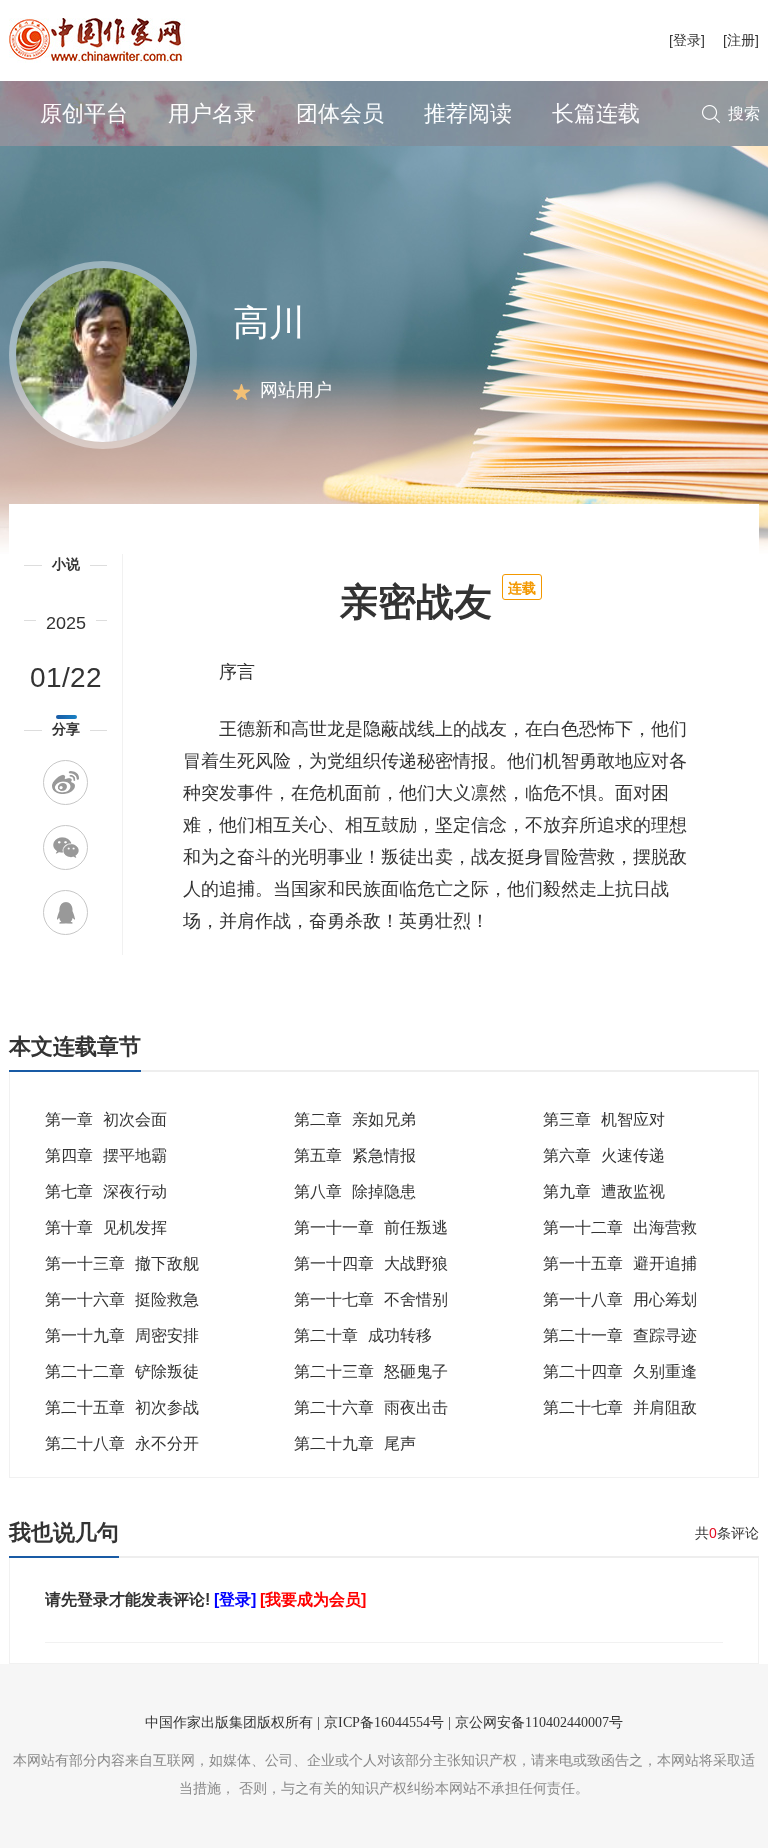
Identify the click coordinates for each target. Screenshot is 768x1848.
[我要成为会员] (313, 1599)
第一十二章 (620, 1227)
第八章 (355, 1191)
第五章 (355, 1155)
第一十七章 (371, 1299)
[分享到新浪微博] (65, 782)
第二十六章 (371, 1407)
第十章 (106, 1227)
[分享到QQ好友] (65, 912)
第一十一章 (371, 1227)
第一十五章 (620, 1263)
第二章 (355, 1119)
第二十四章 (620, 1371)
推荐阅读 (468, 113)
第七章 (106, 1191)
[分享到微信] (65, 847)
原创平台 (84, 113)
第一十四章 (371, 1263)
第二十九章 (355, 1443)
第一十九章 (122, 1335)
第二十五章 (122, 1407)
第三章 (604, 1119)
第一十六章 (122, 1299)
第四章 (106, 1155)
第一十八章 (620, 1299)
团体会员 (340, 113)
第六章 (604, 1155)
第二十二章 (122, 1371)
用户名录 (212, 113)
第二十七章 (620, 1407)
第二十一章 (620, 1335)
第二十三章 (371, 1371)
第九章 (604, 1191)
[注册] (741, 40)
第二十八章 (122, 1443)
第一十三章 (122, 1263)
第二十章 (363, 1335)
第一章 (106, 1119)
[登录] (687, 40)
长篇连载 (596, 113)
